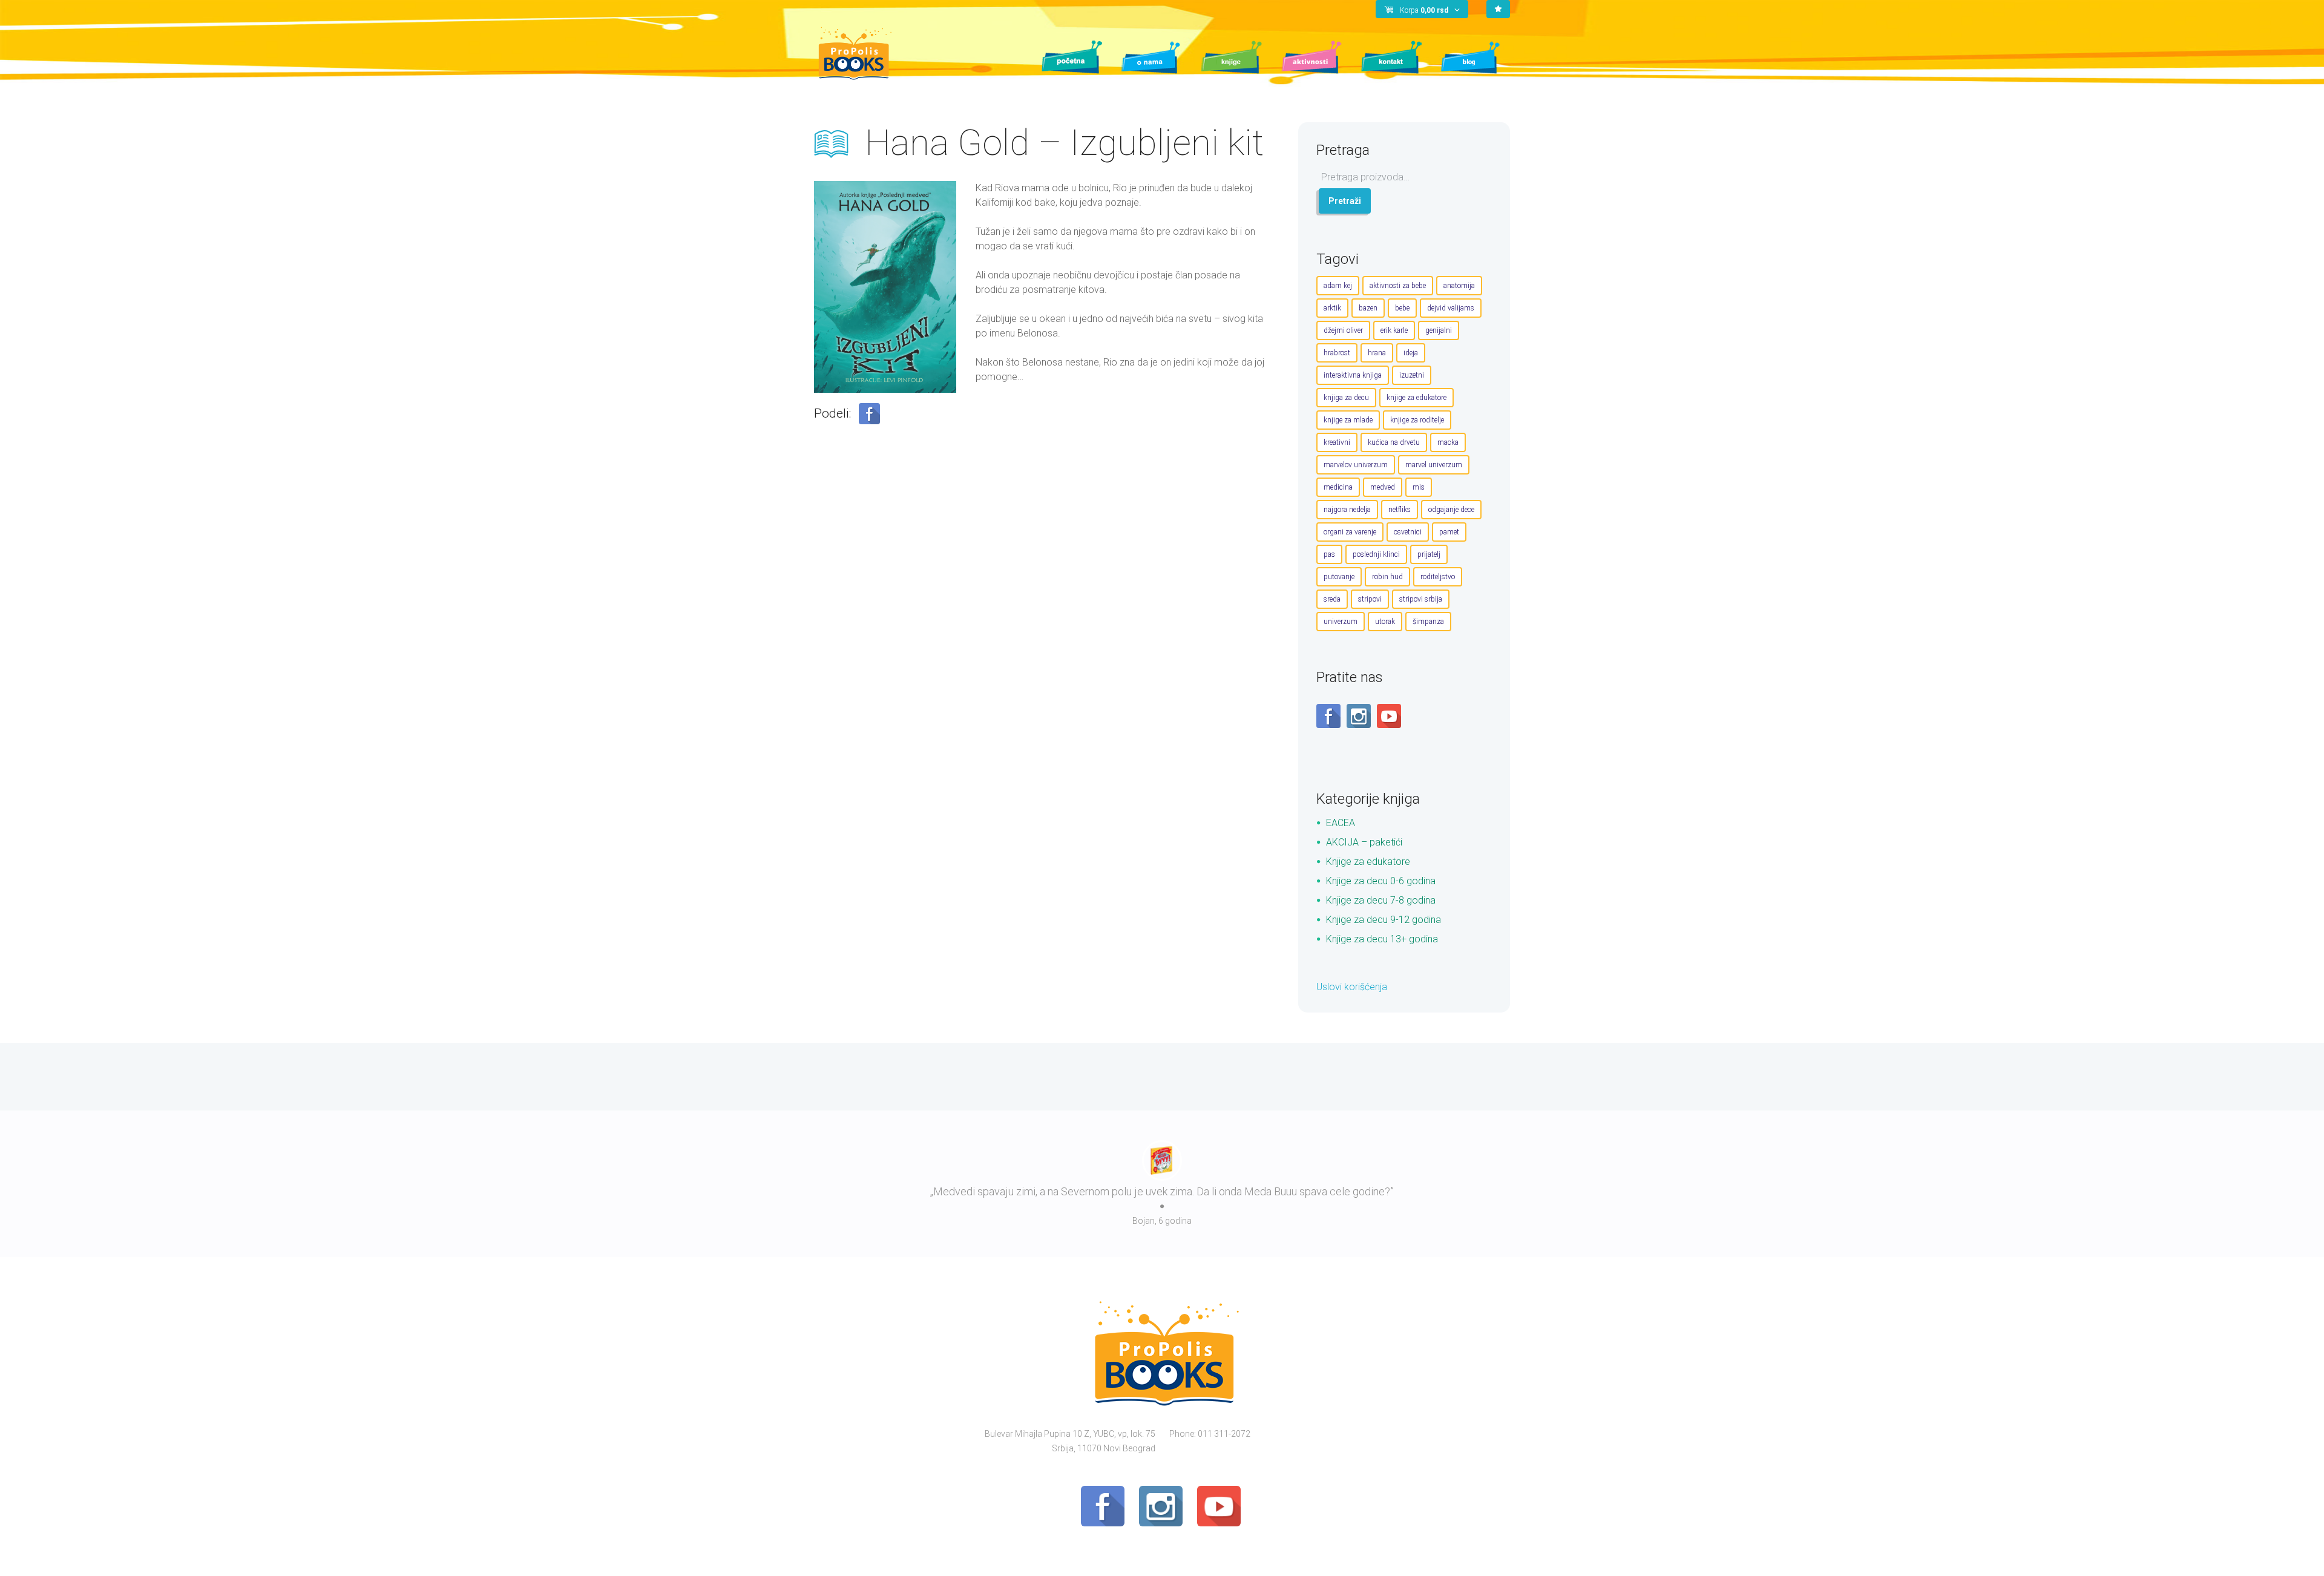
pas (1329, 554)
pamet (1449, 532)
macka (1448, 442)
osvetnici (1408, 532)
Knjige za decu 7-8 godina (1381, 900)
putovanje (1339, 577)
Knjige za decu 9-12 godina (1384, 920)
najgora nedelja (1347, 510)
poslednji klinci (1376, 554)
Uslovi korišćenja (1352, 987)
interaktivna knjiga (1353, 375)
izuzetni (1412, 375)
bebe (1402, 308)
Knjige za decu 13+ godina (1382, 939)
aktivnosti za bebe (1398, 286)
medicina (1338, 487)
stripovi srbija (1421, 599)
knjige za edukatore (1416, 398)
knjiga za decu (1346, 398)
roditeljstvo (1438, 577)
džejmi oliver (1343, 330)
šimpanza (1428, 622)
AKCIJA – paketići (1364, 842)
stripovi (1370, 599)
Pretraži (1345, 201)
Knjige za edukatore (1368, 862)
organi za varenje (1350, 532)
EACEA (1341, 823)
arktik (1332, 308)
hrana (1377, 353)
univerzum (1341, 622)
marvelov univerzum (1356, 465)
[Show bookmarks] (1498, 9)
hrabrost (1337, 353)
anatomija (1459, 286)
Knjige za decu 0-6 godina (1381, 881)
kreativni (1337, 442)
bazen (1368, 308)
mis (1419, 487)
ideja (1411, 353)
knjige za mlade (1348, 420)
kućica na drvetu (1394, 442)
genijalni (1439, 330)
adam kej (1338, 286)
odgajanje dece (1451, 510)
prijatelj (1429, 554)
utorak (1385, 622)
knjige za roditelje (1417, 420)
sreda (1332, 599)
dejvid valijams (1451, 308)
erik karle (1394, 330)
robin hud (1387, 577)
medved (1383, 487)
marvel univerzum (1434, 465)
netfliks (1400, 510)
